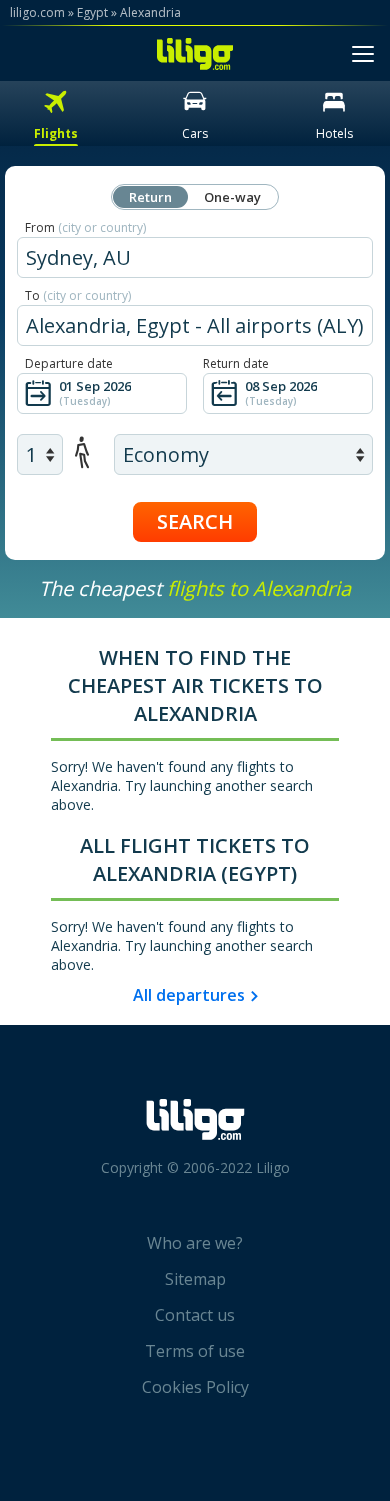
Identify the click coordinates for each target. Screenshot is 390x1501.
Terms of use (195, 1351)
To (78, 295)
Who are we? (195, 1243)
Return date (236, 363)
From (85, 227)
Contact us (195, 1315)
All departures (189, 995)
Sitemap (195, 1279)
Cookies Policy (195, 1387)
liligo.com (37, 12)
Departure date (69, 363)
